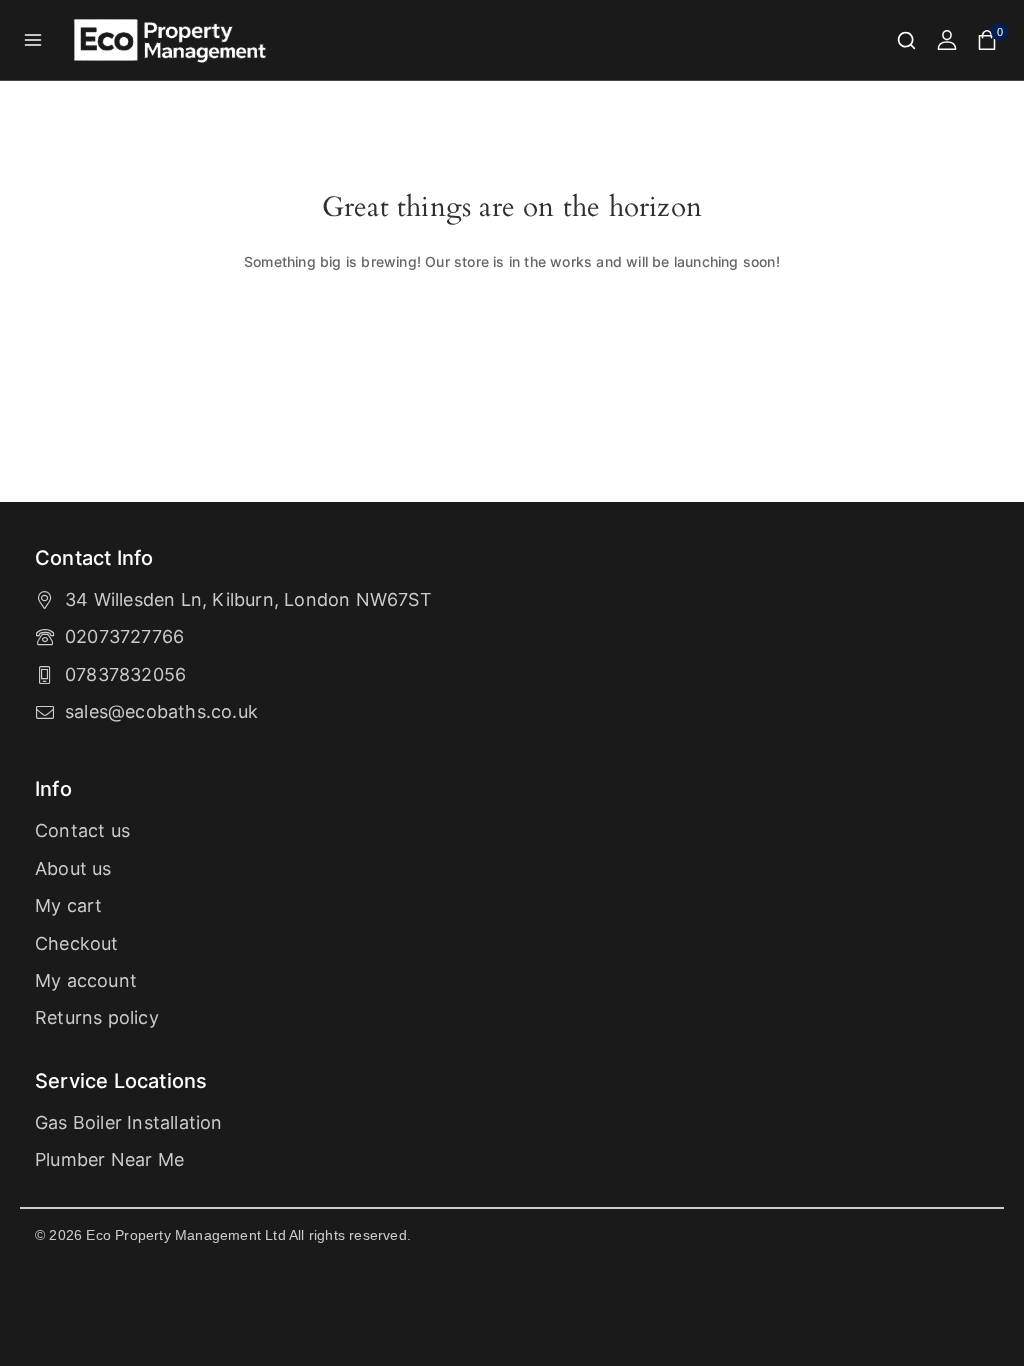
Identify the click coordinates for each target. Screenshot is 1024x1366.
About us (73, 868)
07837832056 (125, 674)
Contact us (82, 830)
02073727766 (124, 636)
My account (86, 980)
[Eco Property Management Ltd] (172, 40)
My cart (68, 905)
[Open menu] (33, 39)
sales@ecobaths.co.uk (161, 711)
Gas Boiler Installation (129, 1122)
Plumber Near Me (109, 1159)
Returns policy (97, 1017)
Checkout (77, 943)
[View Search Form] (906, 40)
